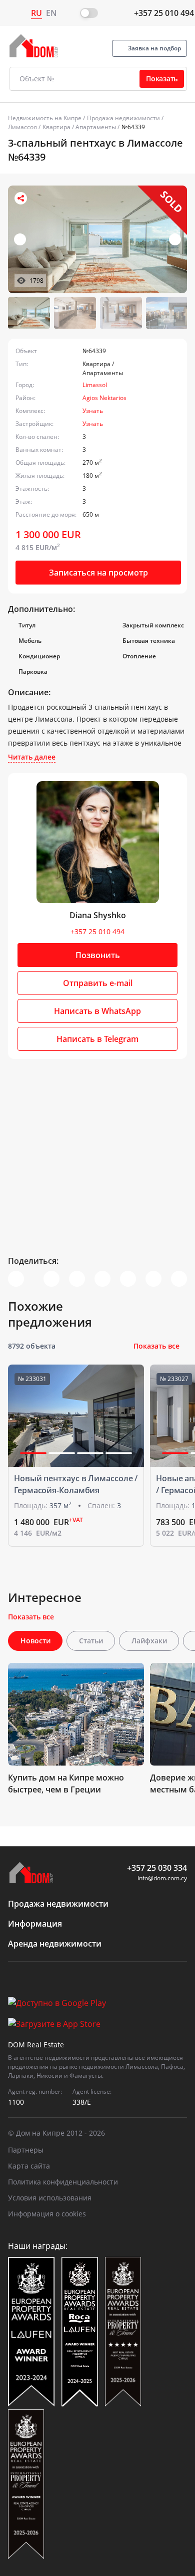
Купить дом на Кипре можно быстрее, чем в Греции (66, 1783)
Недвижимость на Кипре (45, 118)
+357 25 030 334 (157, 1868)
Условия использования (50, 2198)
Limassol (95, 385)
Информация (35, 1924)
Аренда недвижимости (55, 1944)
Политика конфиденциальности (63, 2182)
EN (51, 13)
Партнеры (26, 2150)
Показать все (156, 1346)
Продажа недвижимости (123, 118)
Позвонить (98, 955)
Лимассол (22, 127)
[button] (175, 239)
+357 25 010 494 (164, 13)
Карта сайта (29, 2166)
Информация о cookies (47, 2214)
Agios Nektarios (104, 398)
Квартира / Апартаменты (79, 127)
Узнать (93, 411)
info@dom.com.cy (162, 1878)
